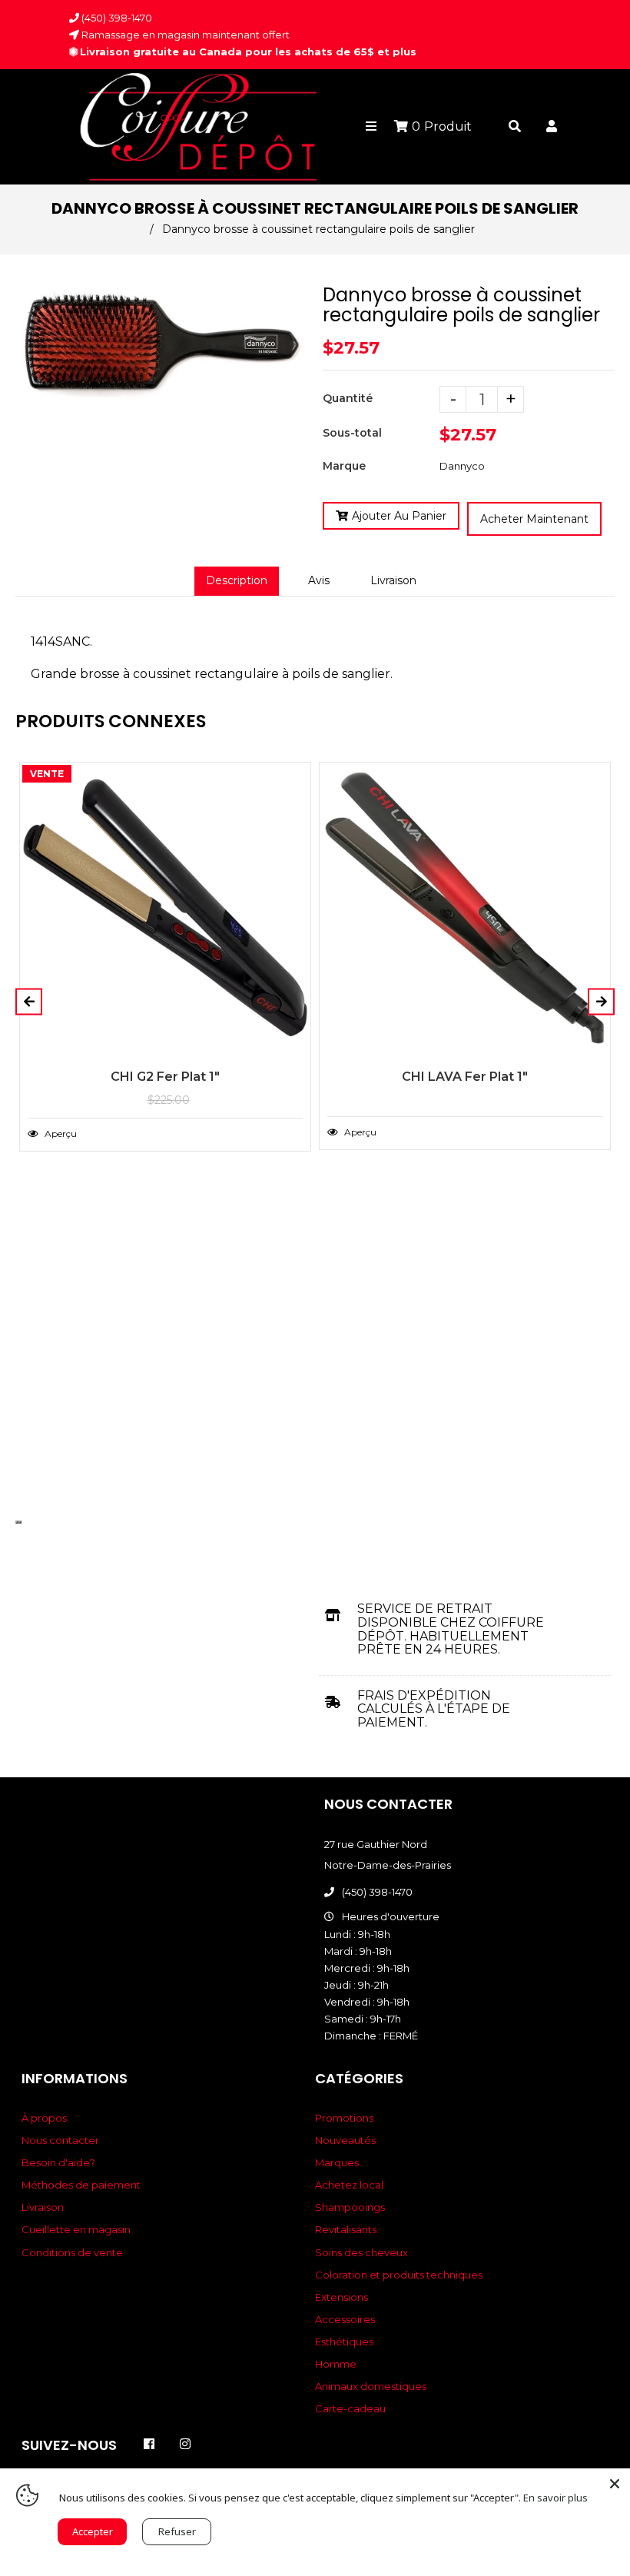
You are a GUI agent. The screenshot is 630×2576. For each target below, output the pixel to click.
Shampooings (350, 2207)
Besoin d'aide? (58, 2162)
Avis (319, 580)
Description (237, 580)
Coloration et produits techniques (399, 2275)
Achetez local (349, 2185)
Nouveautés (345, 2140)
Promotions (344, 2118)
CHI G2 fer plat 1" (165, 1077)
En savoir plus (555, 2498)
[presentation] (17, 1522)
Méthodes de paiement (81, 2185)
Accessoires (345, 2319)
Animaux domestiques (371, 2386)
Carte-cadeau (350, 2408)
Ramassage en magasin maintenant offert (184, 35)
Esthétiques (344, 2342)
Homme (336, 2364)
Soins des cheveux (361, 2252)
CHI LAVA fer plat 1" (465, 1077)
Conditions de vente (72, 2252)
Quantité (348, 398)
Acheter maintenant (534, 519)
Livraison (393, 580)
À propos (44, 2118)
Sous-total (352, 433)
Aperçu (60, 1133)
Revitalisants (346, 2229)
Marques (337, 2162)
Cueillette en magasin (76, 2229)
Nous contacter (60, 2140)
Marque (344, 466)
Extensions (342, 2297)
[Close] (615, 2484)
